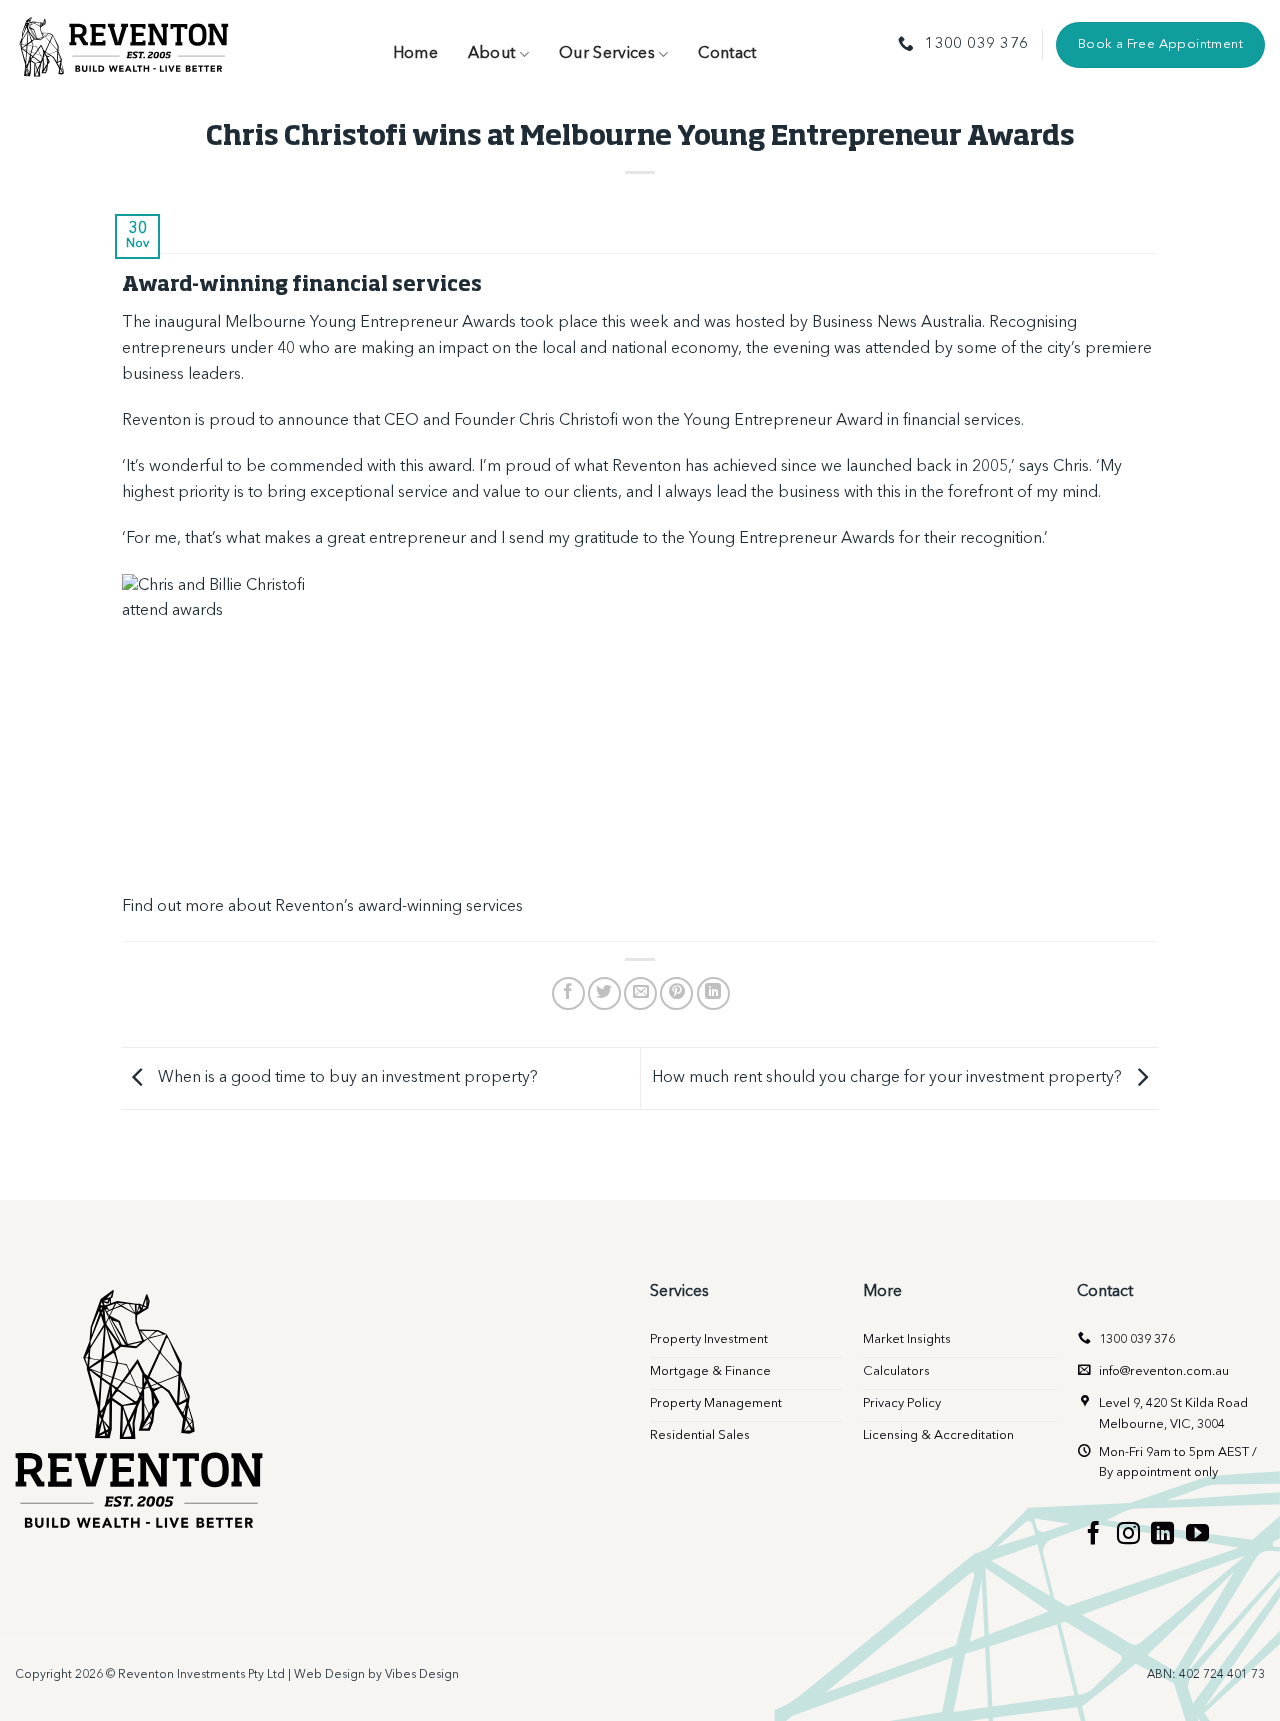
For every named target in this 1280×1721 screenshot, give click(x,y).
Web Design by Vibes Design (376, 1675)
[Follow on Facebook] (1093, 1535)
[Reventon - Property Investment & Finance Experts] (125, 45)
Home (415, 54)
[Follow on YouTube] (1197, 1535)
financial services (962, 421)
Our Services (607, 54)
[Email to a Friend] (640, 993)
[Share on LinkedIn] (713, 993)
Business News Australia (897, 323)
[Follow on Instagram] (1128, 1535)
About (492, 54)
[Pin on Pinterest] (676, 993)
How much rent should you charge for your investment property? (889, 1078)
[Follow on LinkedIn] (1162, 1535)
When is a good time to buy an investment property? (346, 1078)
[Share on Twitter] (604, 993)
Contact (727, 54)
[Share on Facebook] (568, 993)
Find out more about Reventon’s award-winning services (322, 907)
